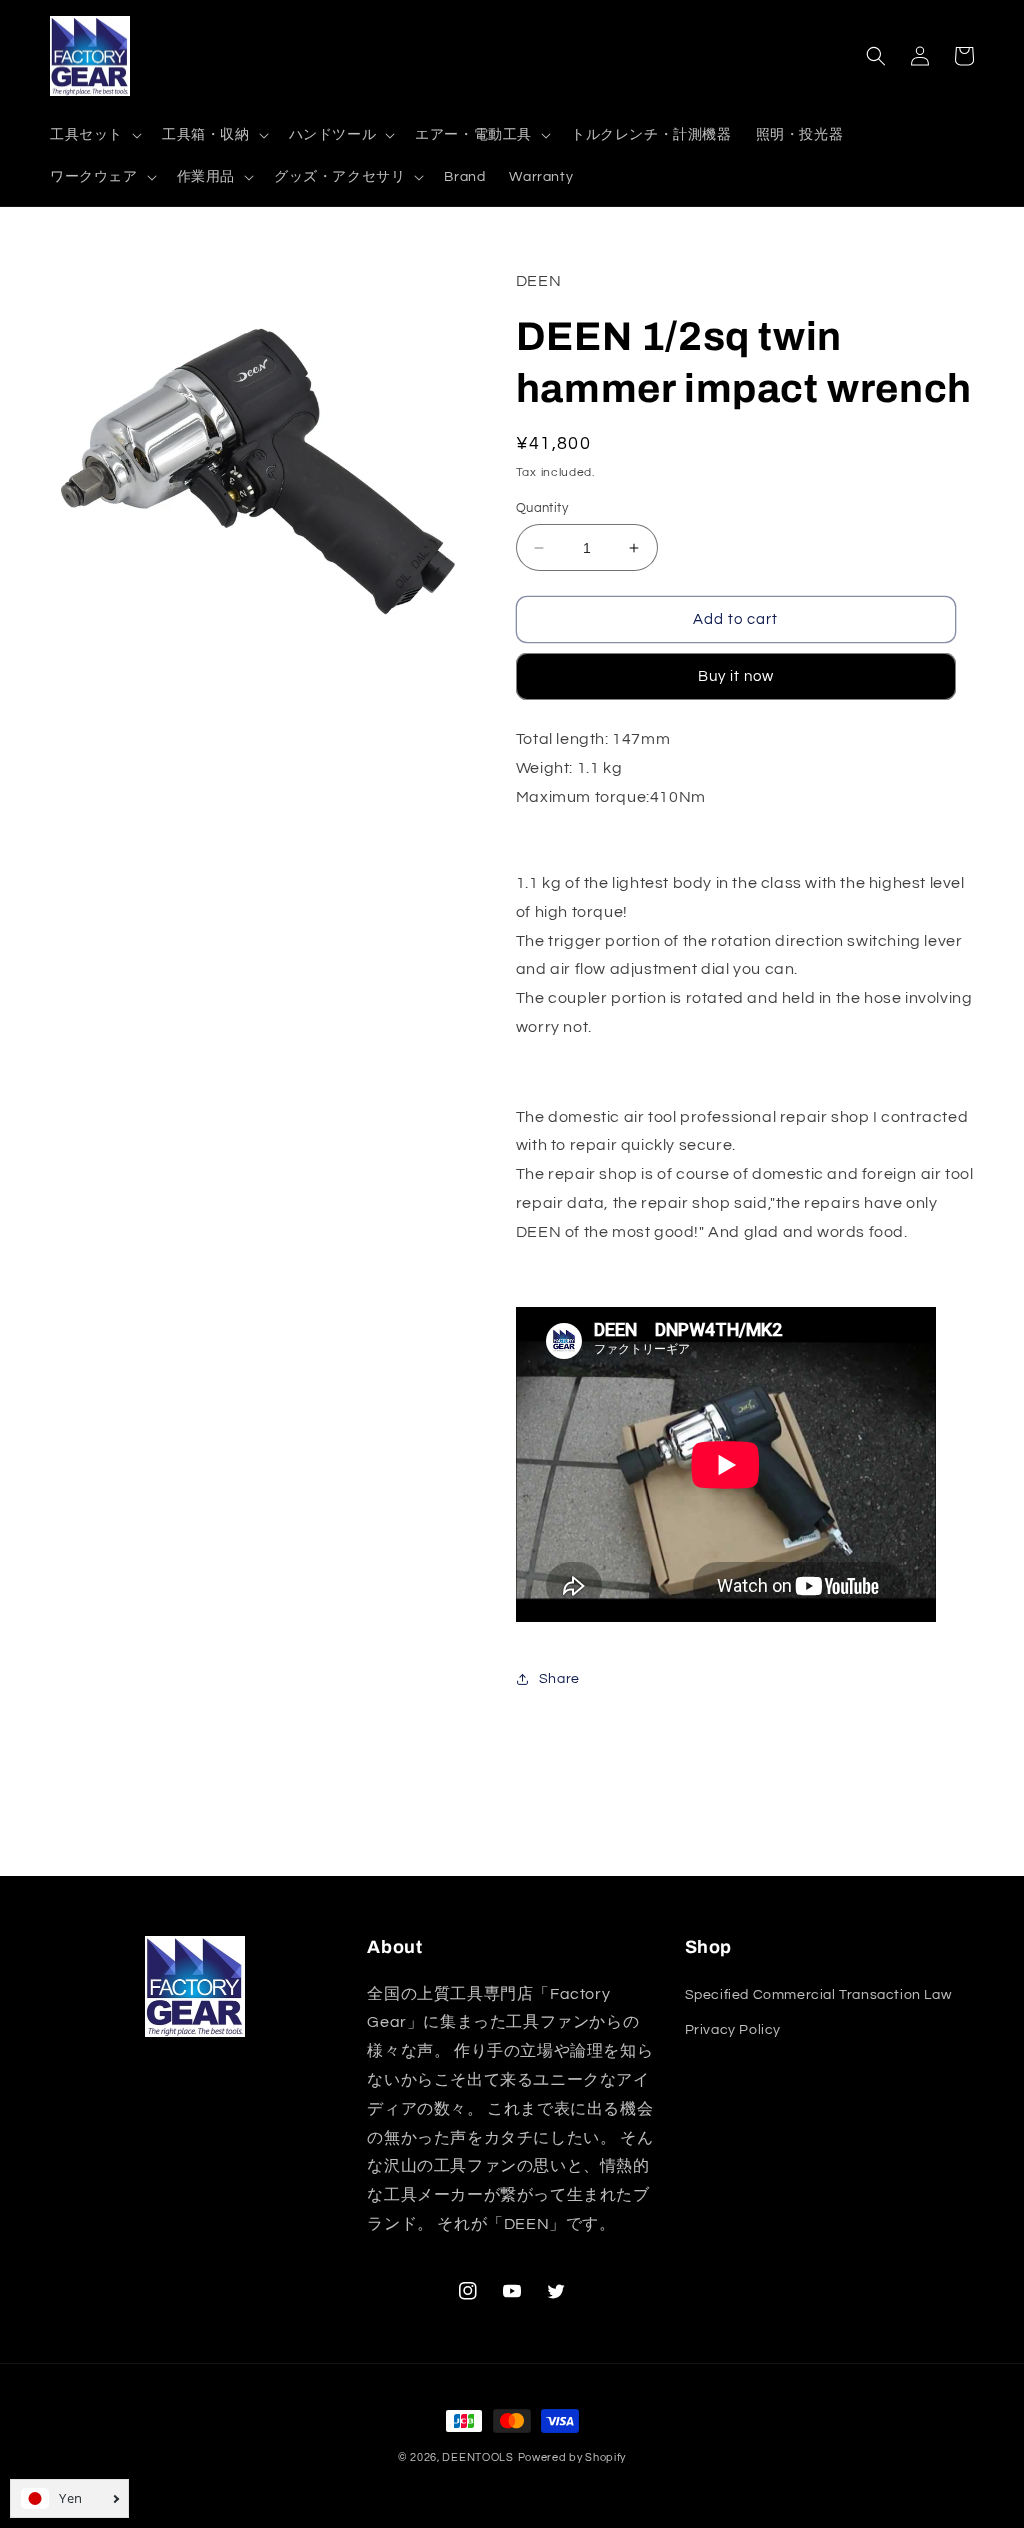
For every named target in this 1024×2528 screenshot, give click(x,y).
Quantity (542, 508)
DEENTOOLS (477, 2457)
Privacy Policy (733, 2030)
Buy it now (736, 676)
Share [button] (559, 1679)
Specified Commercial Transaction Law (818, 1995)
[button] (94, 135)
